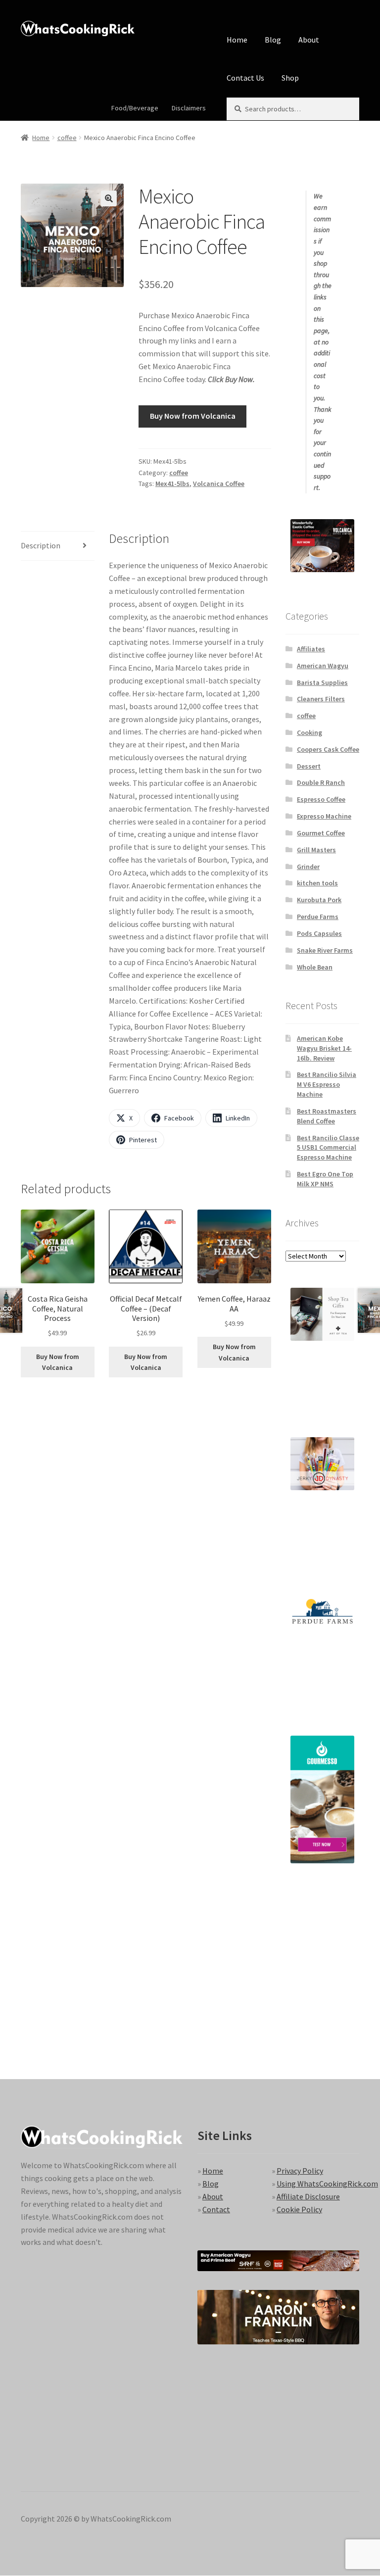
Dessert (309, 766)
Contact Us (245, 78)
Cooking (309, 732)
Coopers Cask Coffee (328, 749)
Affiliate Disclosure (308, 2196)
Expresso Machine (324, 816)
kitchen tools (317, 883)
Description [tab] (41, 545)
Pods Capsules (319, 933)
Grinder (308, 867)
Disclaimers (189, 108)
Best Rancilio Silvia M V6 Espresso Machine (327, 1084)
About (309, 40)
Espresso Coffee (321, 799)
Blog (273, 40)
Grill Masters (316, 850)
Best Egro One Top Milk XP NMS (325, 1179)
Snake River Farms (325, 950)
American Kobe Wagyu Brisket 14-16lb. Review (324, 1048)
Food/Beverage (135, 108)
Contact (216, 2209)
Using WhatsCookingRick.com (327, 2184)
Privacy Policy (300, 2171)
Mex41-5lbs (172, 484)
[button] (109, 198)
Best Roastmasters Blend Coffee (327, 1116)
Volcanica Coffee (219, 484)
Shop (290, 78)
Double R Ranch (321, 782)
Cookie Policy (299, 2209)
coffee (67, 138)
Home (237, 40)
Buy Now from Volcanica (193, 416)
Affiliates (311, 649)
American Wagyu (323, 666)
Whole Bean (315, 967)
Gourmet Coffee (321, 833)
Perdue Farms (318, 917)
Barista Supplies (322, 682)
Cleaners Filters (321, 699)
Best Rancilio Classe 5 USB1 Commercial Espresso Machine (328, 1148)
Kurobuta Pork (319, 900)
